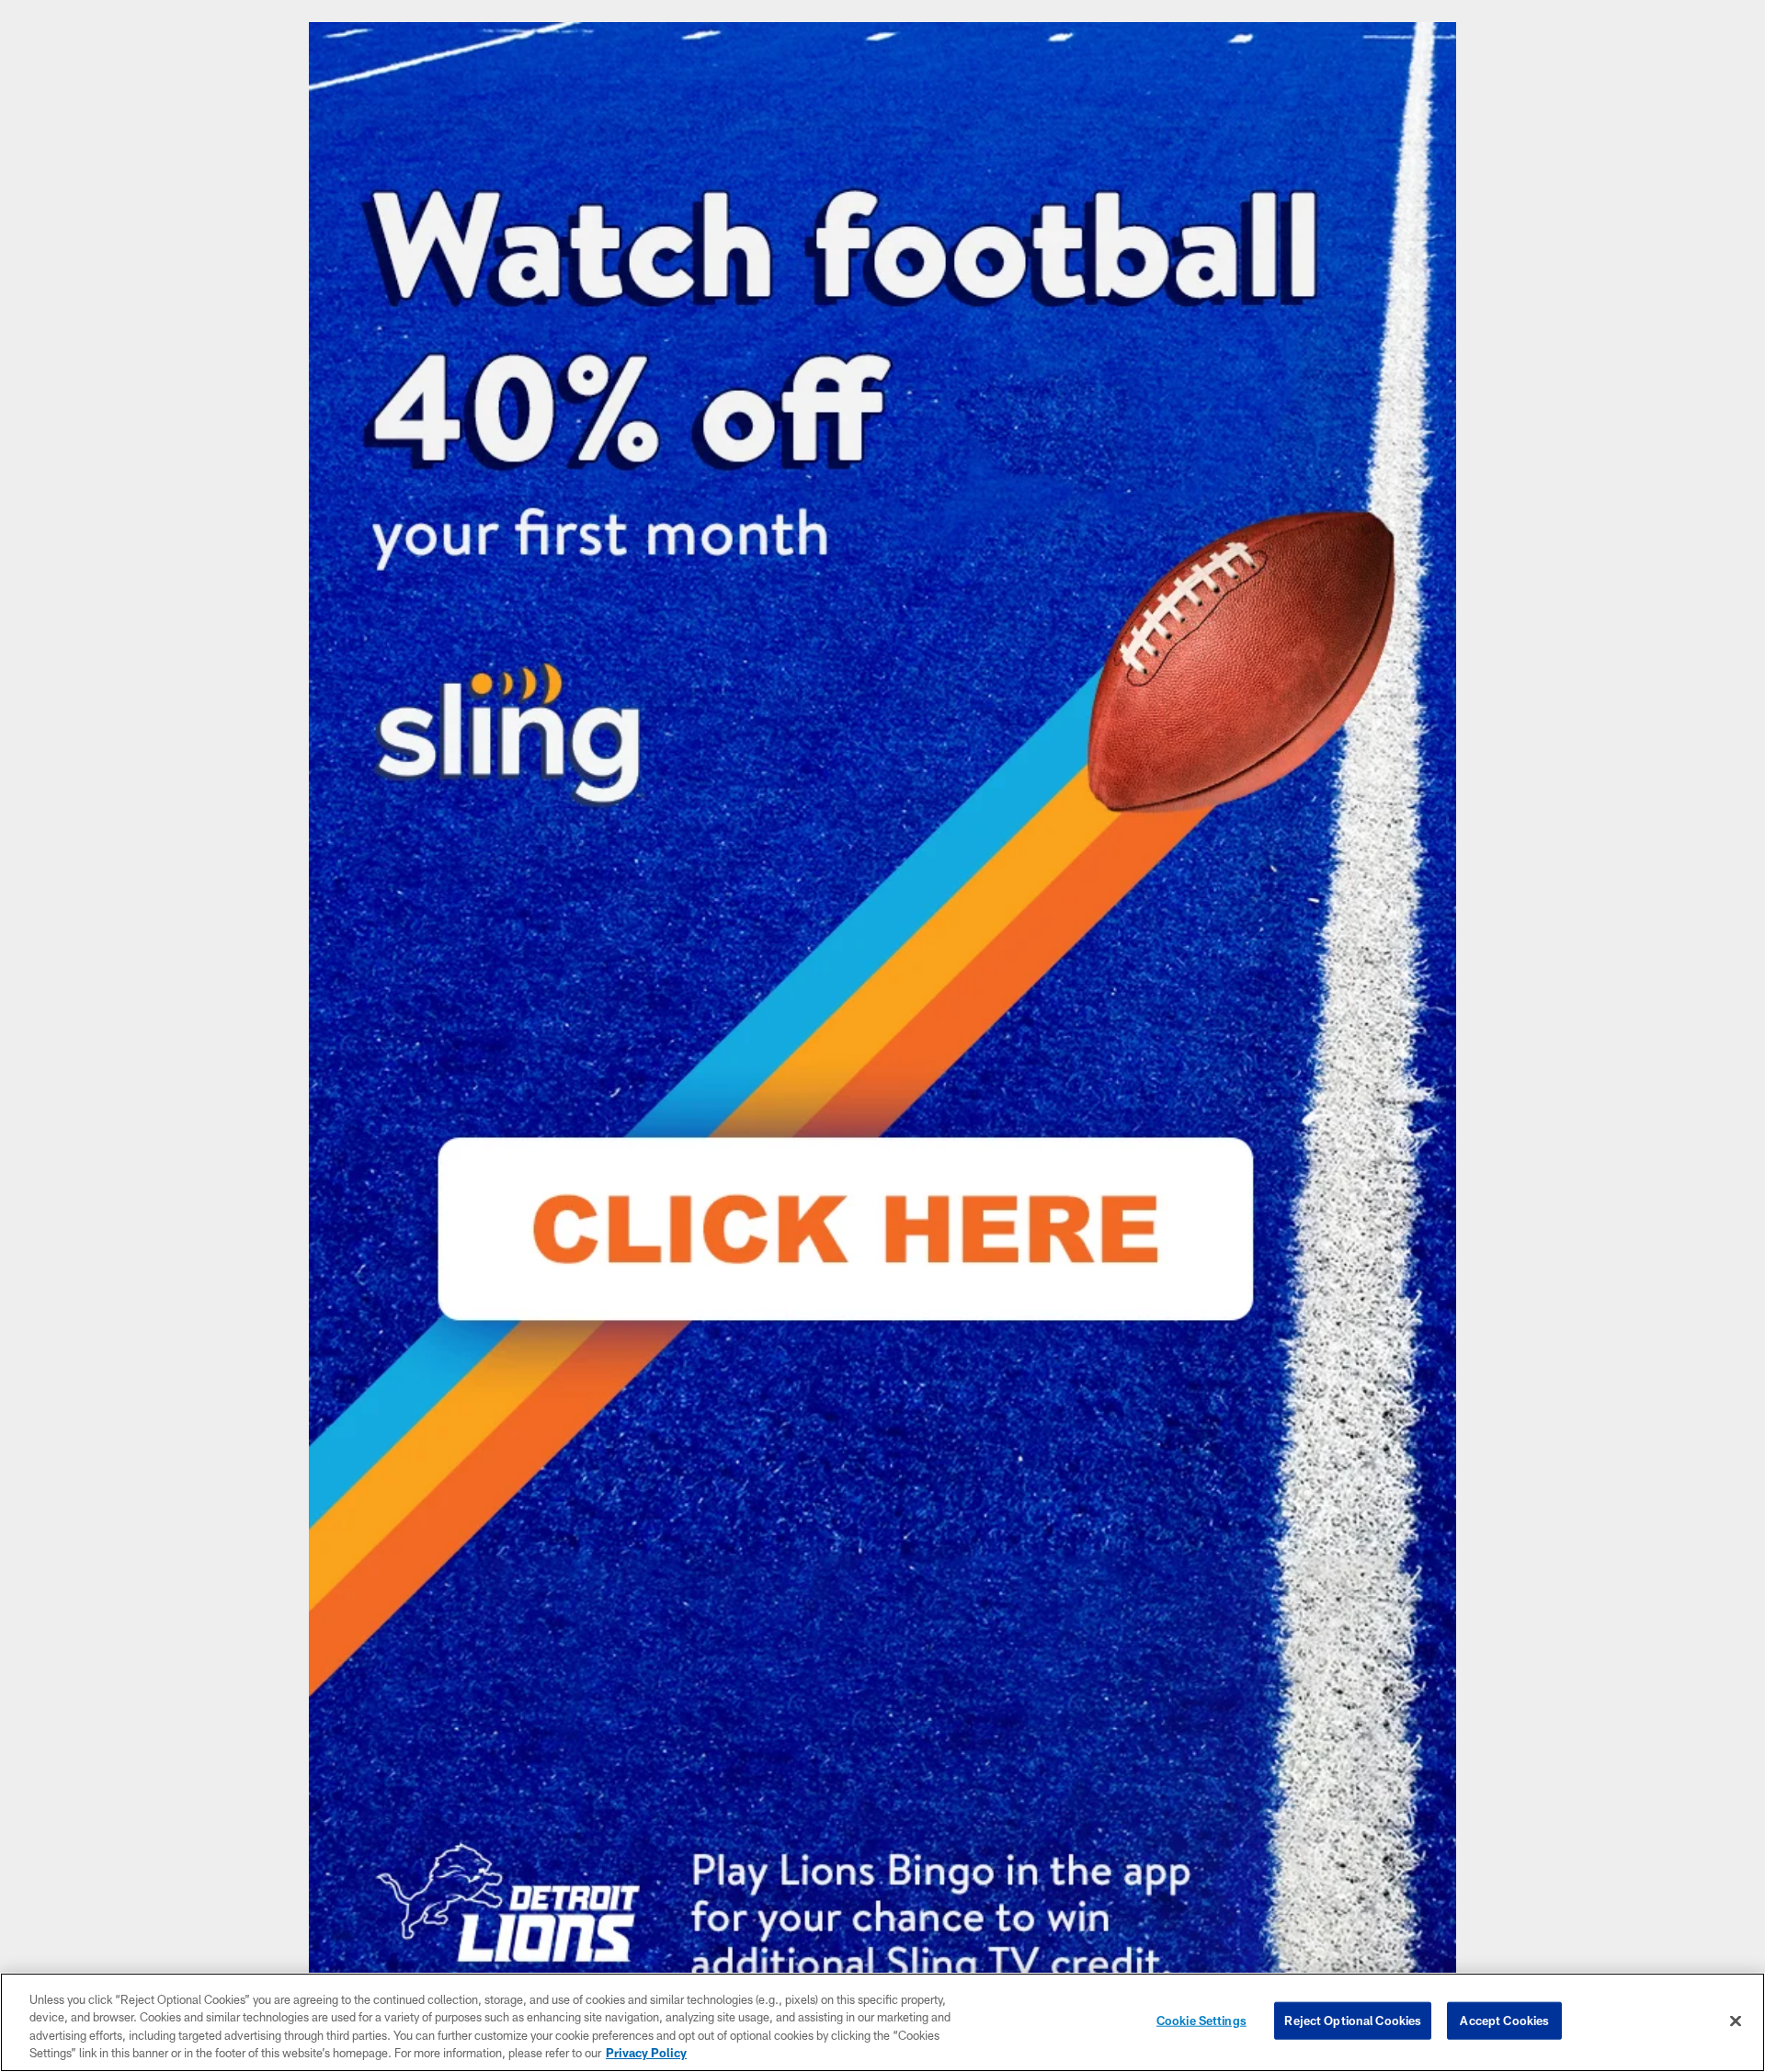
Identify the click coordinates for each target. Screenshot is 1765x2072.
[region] (882, 2022)
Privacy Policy (646, 2053)
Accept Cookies (1504, 2021)
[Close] (1736, 2021)
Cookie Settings (1201, 2021)
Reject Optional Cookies (1353, 2021)
